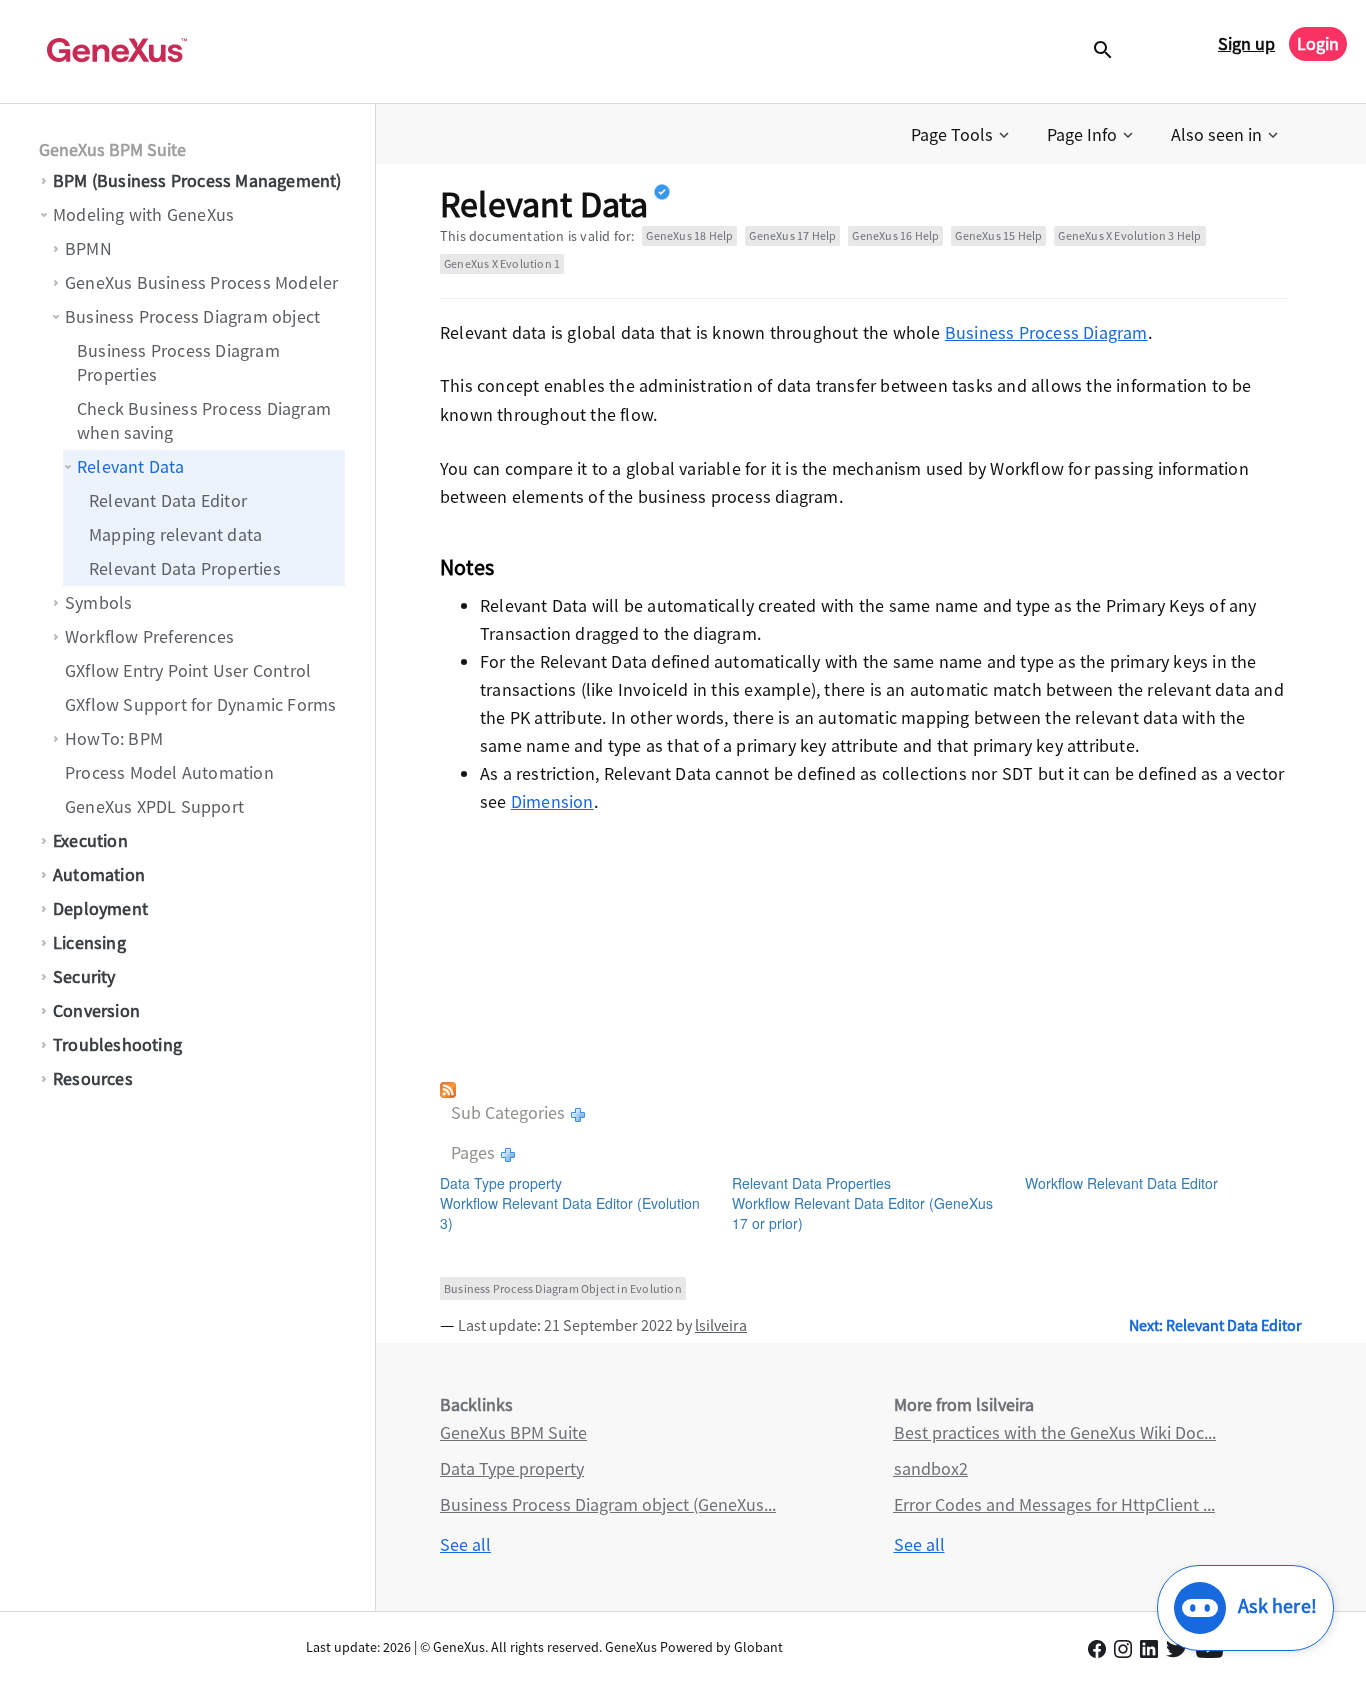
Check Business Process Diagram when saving (204, 420)
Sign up (1246, 43)
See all (465, 1544)
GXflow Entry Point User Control (188, 670)
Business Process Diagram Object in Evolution (563, 1288)
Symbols (98, 602)
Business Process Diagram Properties (178, 362)
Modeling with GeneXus (143, 214)
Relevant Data (131, 466)
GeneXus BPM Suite (112, 149)
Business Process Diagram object (192, 316)
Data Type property (501, 1183)
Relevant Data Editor (168, 500)
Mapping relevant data (175, 534)
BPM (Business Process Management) (197, 180)
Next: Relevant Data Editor (1215, 1325)
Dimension (552, 801)
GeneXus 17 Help (792, 235)
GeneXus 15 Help (998, 235)
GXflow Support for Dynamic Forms (200, 704)
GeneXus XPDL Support (154, 806)
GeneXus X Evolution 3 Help (1129, 235)
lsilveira (721, 1325)
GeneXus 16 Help (895, 235)
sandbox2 (931, 1468)
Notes (467, 567)
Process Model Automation (169, 772)
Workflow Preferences (149, 636)
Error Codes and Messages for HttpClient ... (1054, 1504)
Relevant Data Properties (185, 568)
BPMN (88, 248)
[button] (962, 135)
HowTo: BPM (114, 738)
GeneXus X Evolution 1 (502, 263)
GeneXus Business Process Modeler (201, 282)
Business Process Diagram (1046, 332)
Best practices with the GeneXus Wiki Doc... (1055, 1432)
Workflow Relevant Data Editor (1121, 1183)
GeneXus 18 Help (689, 235)
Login (1318, 43)
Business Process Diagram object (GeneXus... (608, 1504)
